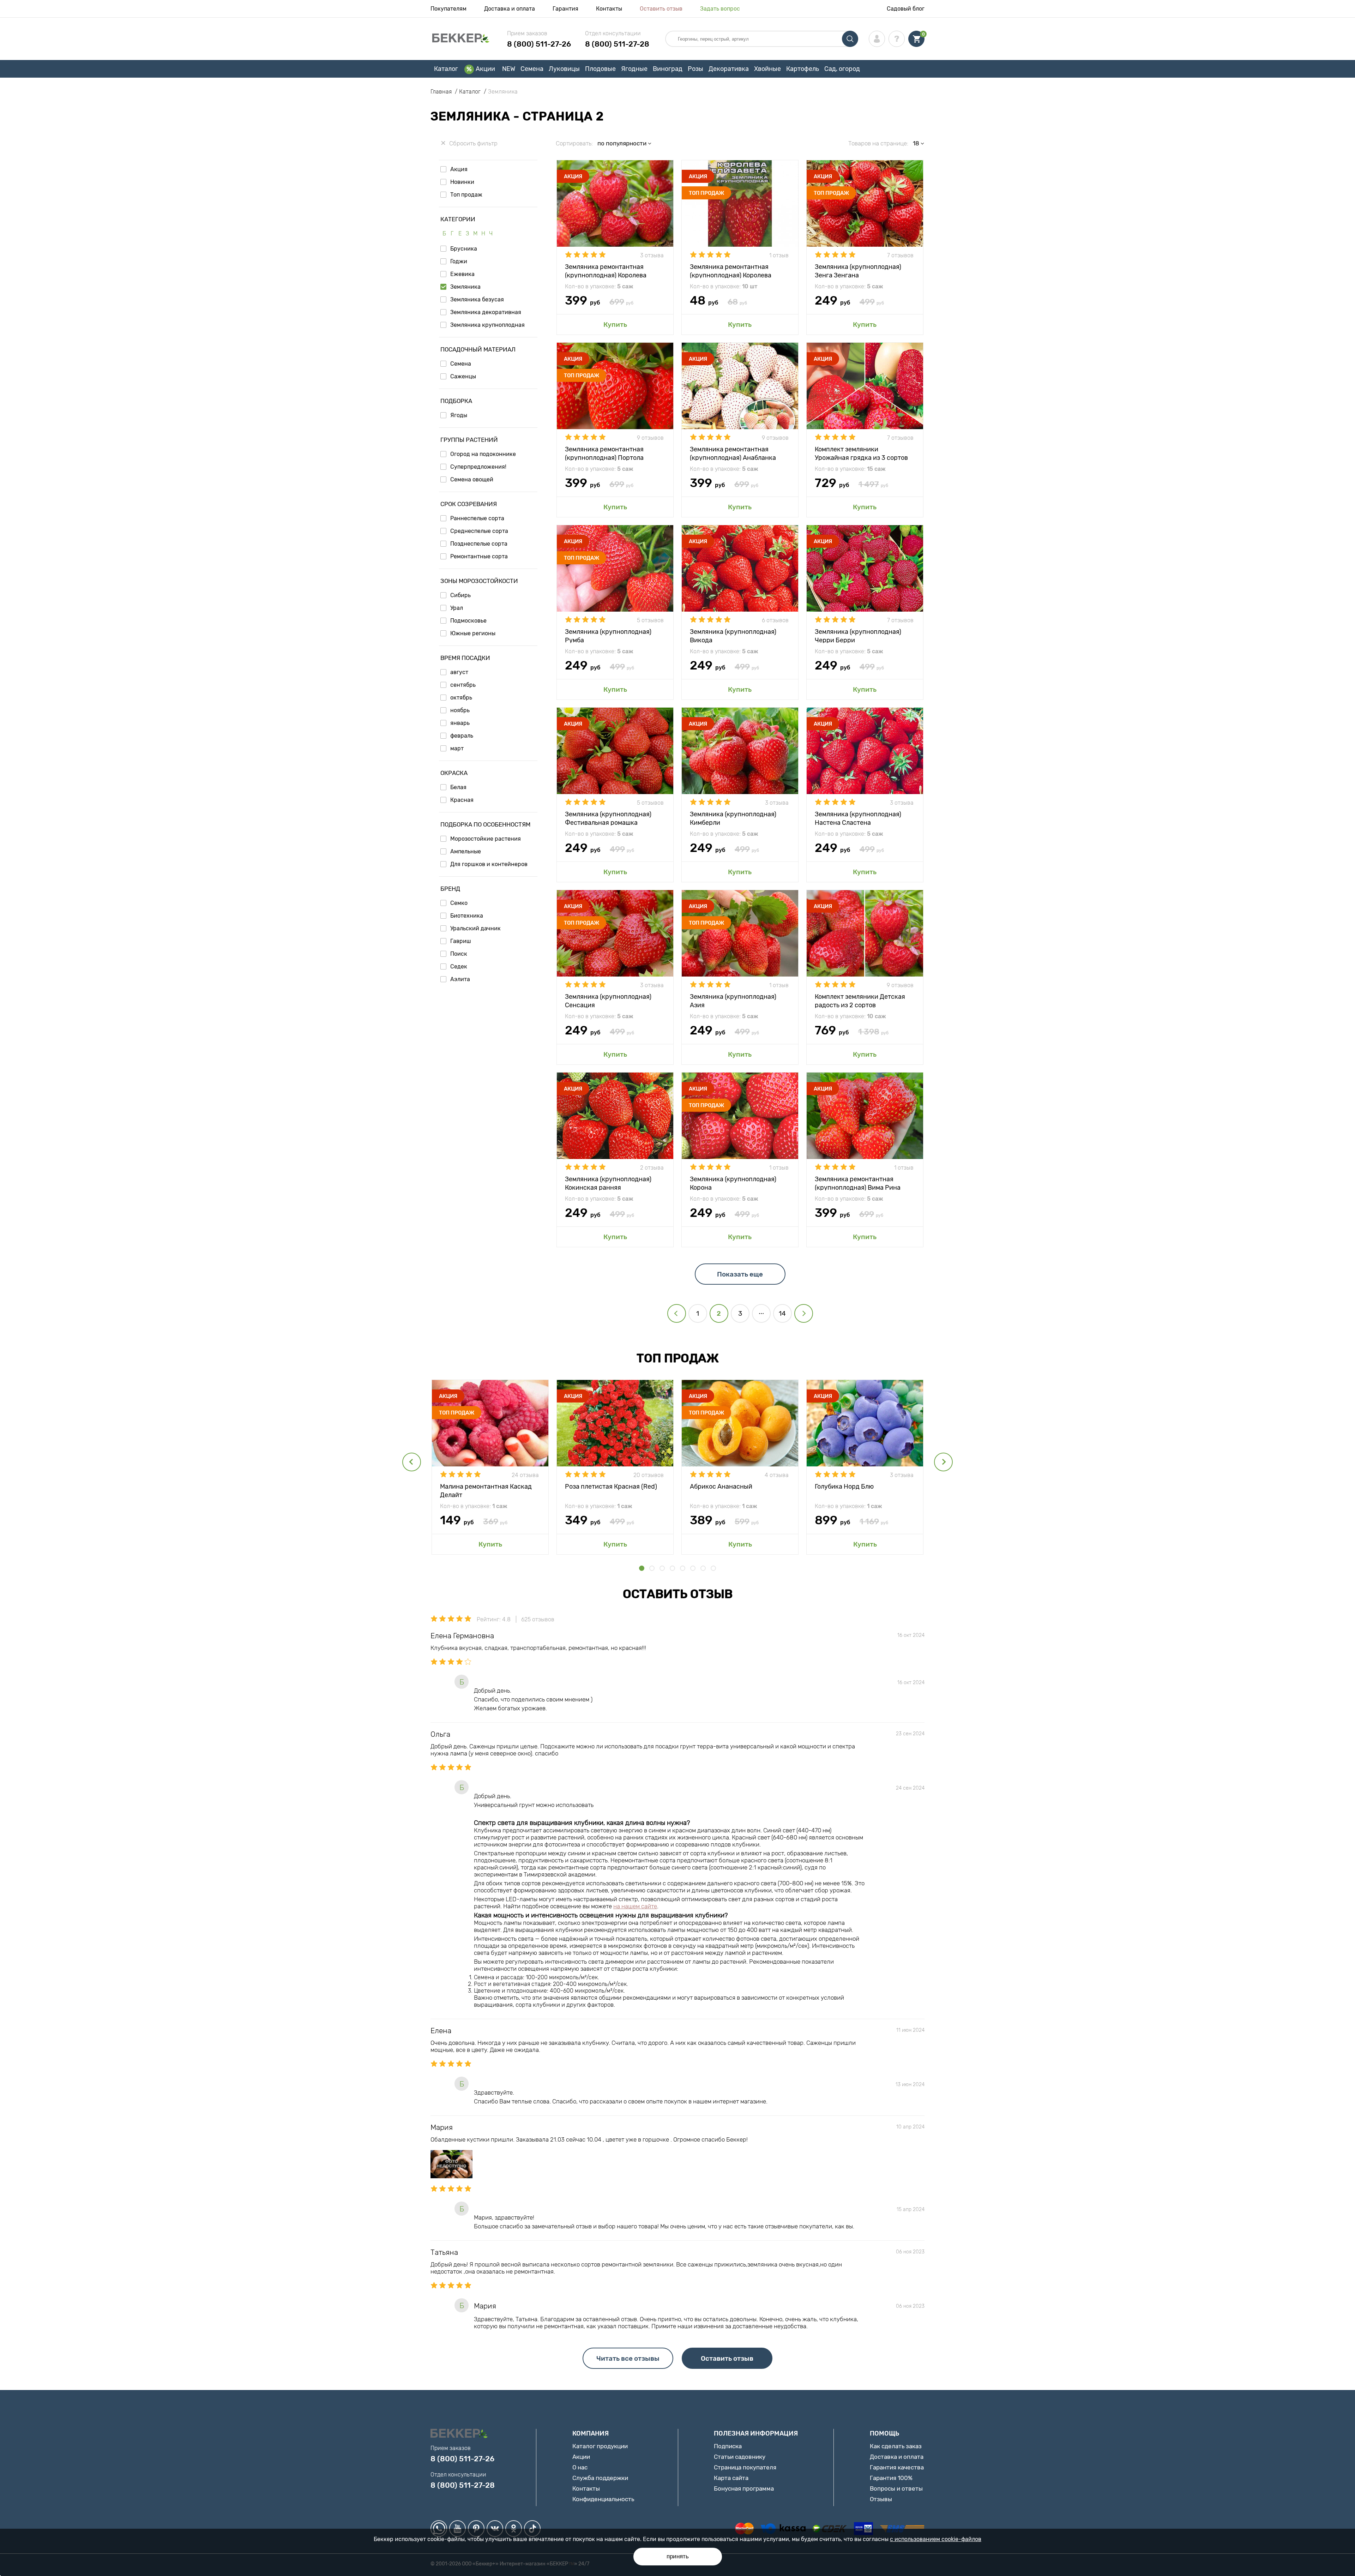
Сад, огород (842, 69)
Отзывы (881, 2499)
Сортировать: (574, 143)
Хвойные (767, 69)
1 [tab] (642, 1568)
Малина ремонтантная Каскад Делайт (486, 1490)
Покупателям (448, 9)
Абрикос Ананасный (721, 1487)
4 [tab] (672, 1568)
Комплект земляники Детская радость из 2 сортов (860, 1000)
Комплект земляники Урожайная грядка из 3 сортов (861, 453)
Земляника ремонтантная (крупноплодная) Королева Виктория (606, 271)
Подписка (728, 2446)
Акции (485, 69)
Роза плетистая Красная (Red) (611, 1487)
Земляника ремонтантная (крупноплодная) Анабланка (733, 453)
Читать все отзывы (628, 2358)
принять (678, 2556)
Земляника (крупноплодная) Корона (733, 1183)
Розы (695, 69)
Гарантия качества (897, 2467)
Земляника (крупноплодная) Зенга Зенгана (858, 271)
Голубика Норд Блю (844, 1487)
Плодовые (600, 69)
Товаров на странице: (878, 143)
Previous (412, 1462)
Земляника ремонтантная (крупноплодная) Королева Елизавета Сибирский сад (731, 271)
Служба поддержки (600, 2478)
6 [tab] (693, 1568)
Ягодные (634, 69)
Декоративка (729, 69)
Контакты (609, 9)
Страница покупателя (745, 2467)
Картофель (803, 69)
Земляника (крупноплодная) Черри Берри (858, 635)
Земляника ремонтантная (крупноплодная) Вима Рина (858, 1183)
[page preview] (677, 1313)
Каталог (446, 69)
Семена (532, 69)
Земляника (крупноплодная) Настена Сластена (858, 818)
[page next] (804, 1313)
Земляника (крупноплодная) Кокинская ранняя (608, 1183)
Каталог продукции (600, 2446)
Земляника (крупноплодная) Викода (733, 635)
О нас (580, 2467)
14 (782, 1313)
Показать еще (740, 1274)
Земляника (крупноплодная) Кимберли (733, 818)
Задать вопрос (720, 9)
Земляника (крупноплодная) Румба (608, 635)
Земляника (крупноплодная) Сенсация (608, 1000)
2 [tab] (652, 1568)
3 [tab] (662, 1568)
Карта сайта (731, 2478)
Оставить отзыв (661, 9)
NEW (509, 69)
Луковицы (564, 69)
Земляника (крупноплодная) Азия (733, 1000)
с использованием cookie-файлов (936, 2539)
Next (943, 1462)
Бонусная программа (744, 2488)
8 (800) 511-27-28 (617, 44)
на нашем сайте (635, 1906)
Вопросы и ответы (896, 2488)
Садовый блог (906, 9)
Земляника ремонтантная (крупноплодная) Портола (604, 453)
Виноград (668, 69)
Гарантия (565, 9)
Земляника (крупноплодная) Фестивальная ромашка (608, 818)
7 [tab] (703, 1568)
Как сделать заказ (896, 2446)
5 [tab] (683, 1568)
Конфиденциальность (603, 2499)
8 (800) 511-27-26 (539, 44)
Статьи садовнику (740, 2457)
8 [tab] (713, 1568)
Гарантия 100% (891, 2478)
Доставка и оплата (510, 9)
